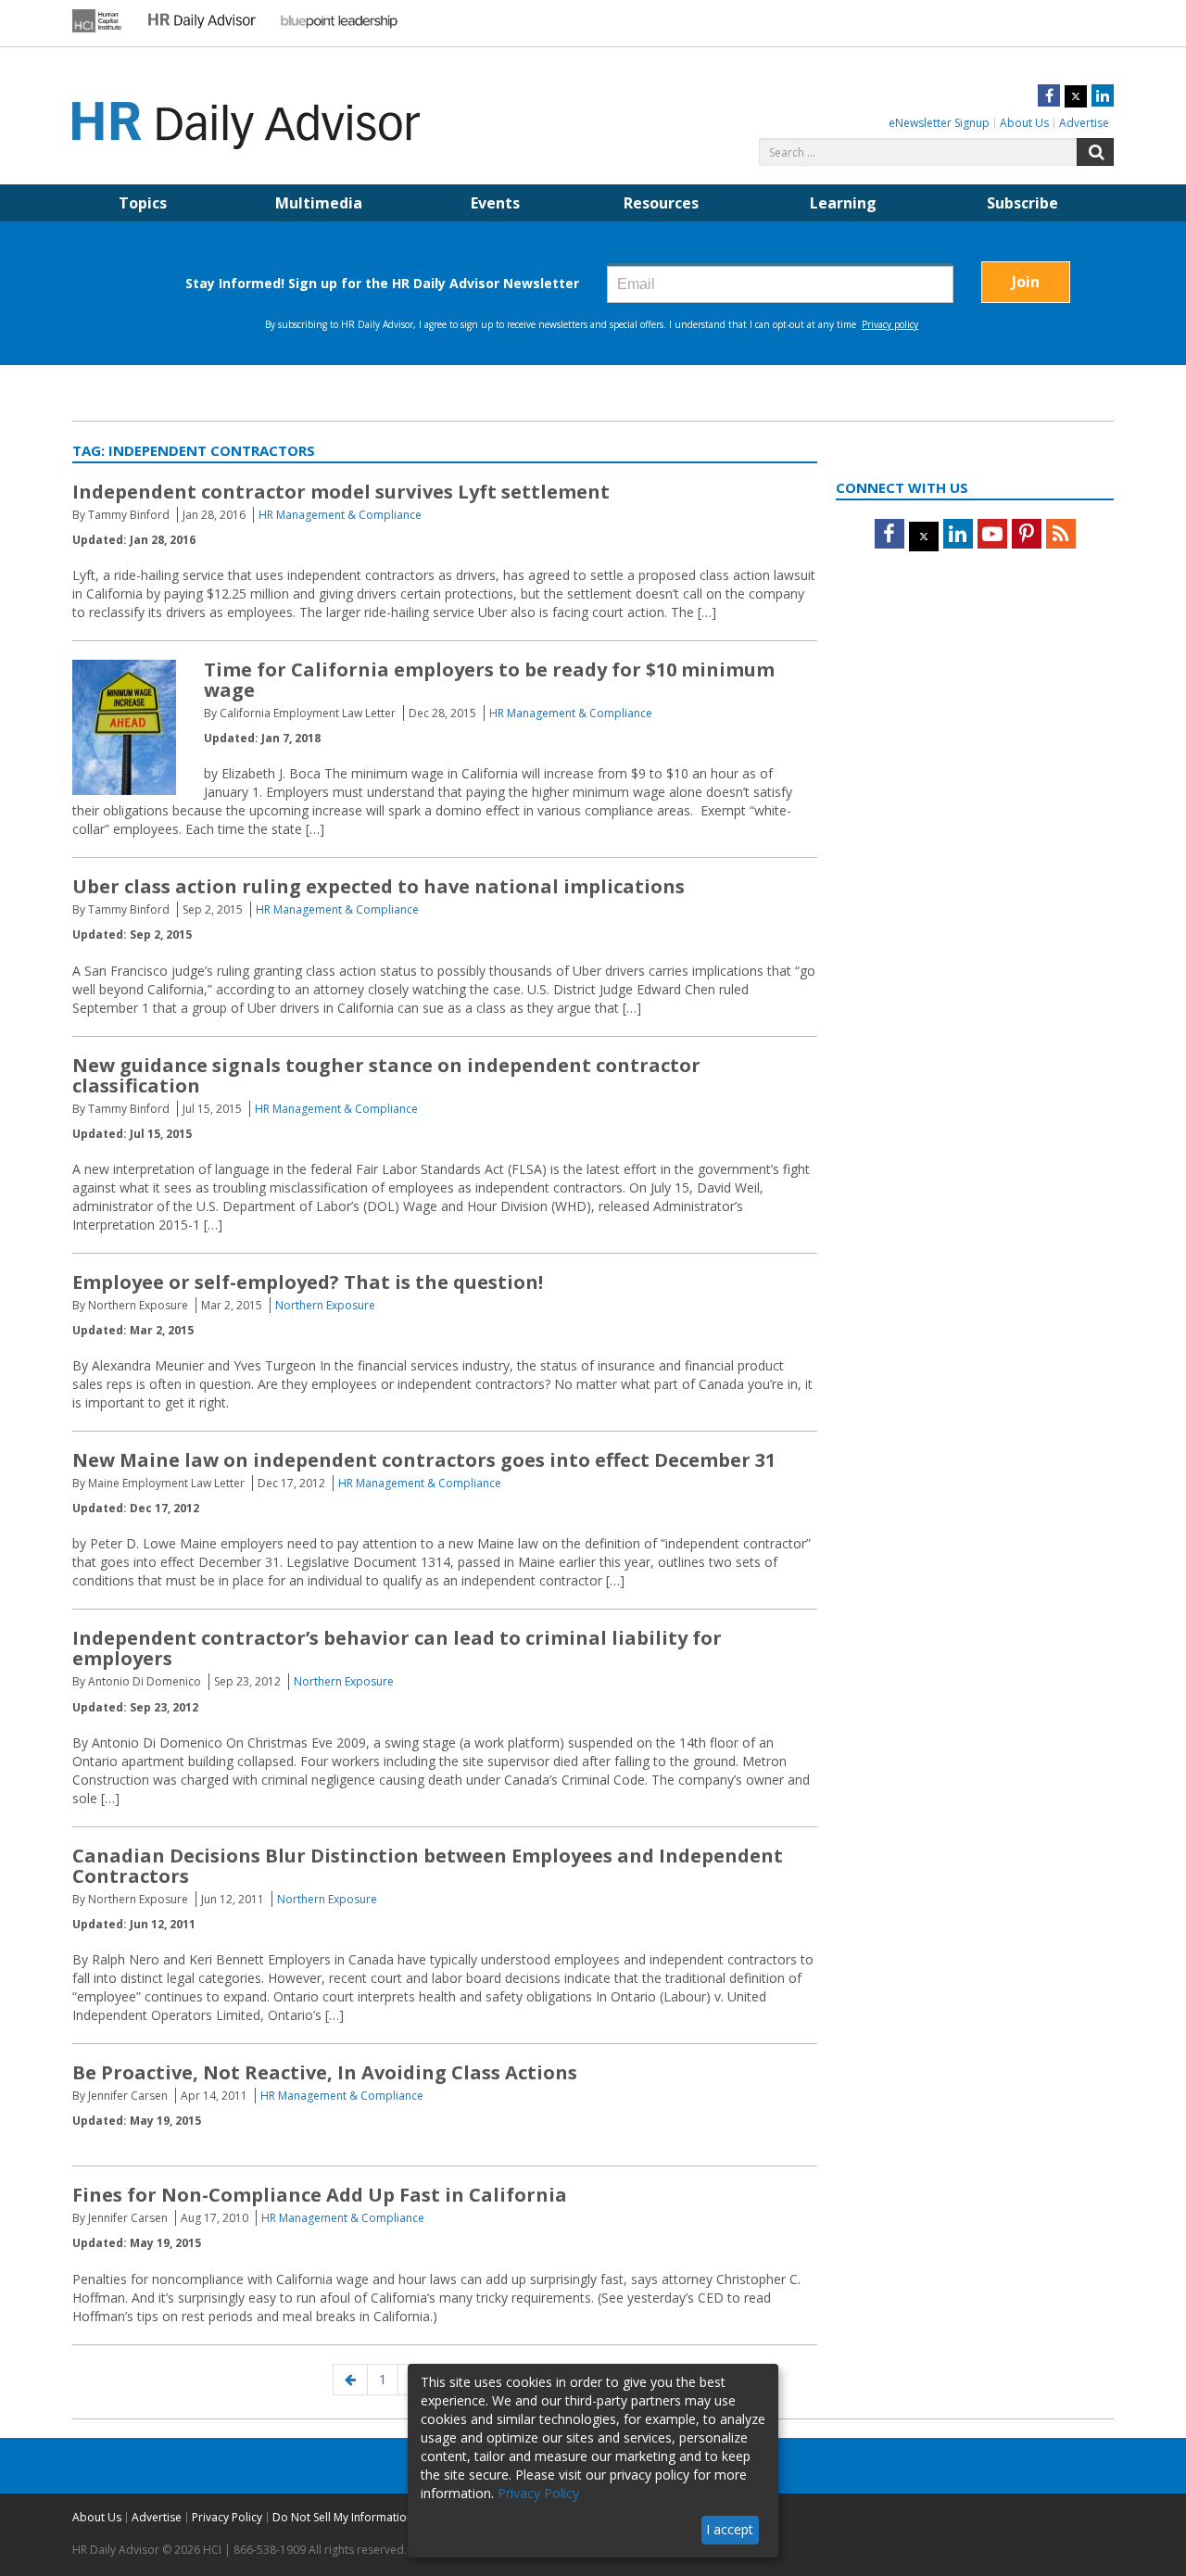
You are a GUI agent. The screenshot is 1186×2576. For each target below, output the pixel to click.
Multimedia (319, 203)
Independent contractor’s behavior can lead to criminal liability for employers (397, 1648)
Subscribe (1022, 203)
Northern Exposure (325, 1305)
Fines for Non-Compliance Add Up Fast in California (320, 2195)
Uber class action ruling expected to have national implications (379, 886)
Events (495, 203)
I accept (730, 2529)
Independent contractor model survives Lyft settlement (341, 492)
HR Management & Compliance (340, 515)
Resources (661, 203)
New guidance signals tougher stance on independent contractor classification (386, 1075)
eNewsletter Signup (939, 123)
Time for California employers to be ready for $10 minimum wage (489, 680)
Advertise (1084, 123)
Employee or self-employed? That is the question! (308, 1282)
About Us (1024, 123)
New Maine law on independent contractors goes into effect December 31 (424, 1460)
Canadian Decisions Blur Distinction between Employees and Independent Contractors (428, 1866)
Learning (843, 203)
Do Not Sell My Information (343, 2517)
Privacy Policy (227, 2517)
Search (1095, 152)
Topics (143, 203)
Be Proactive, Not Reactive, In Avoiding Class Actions (325, 2072)
